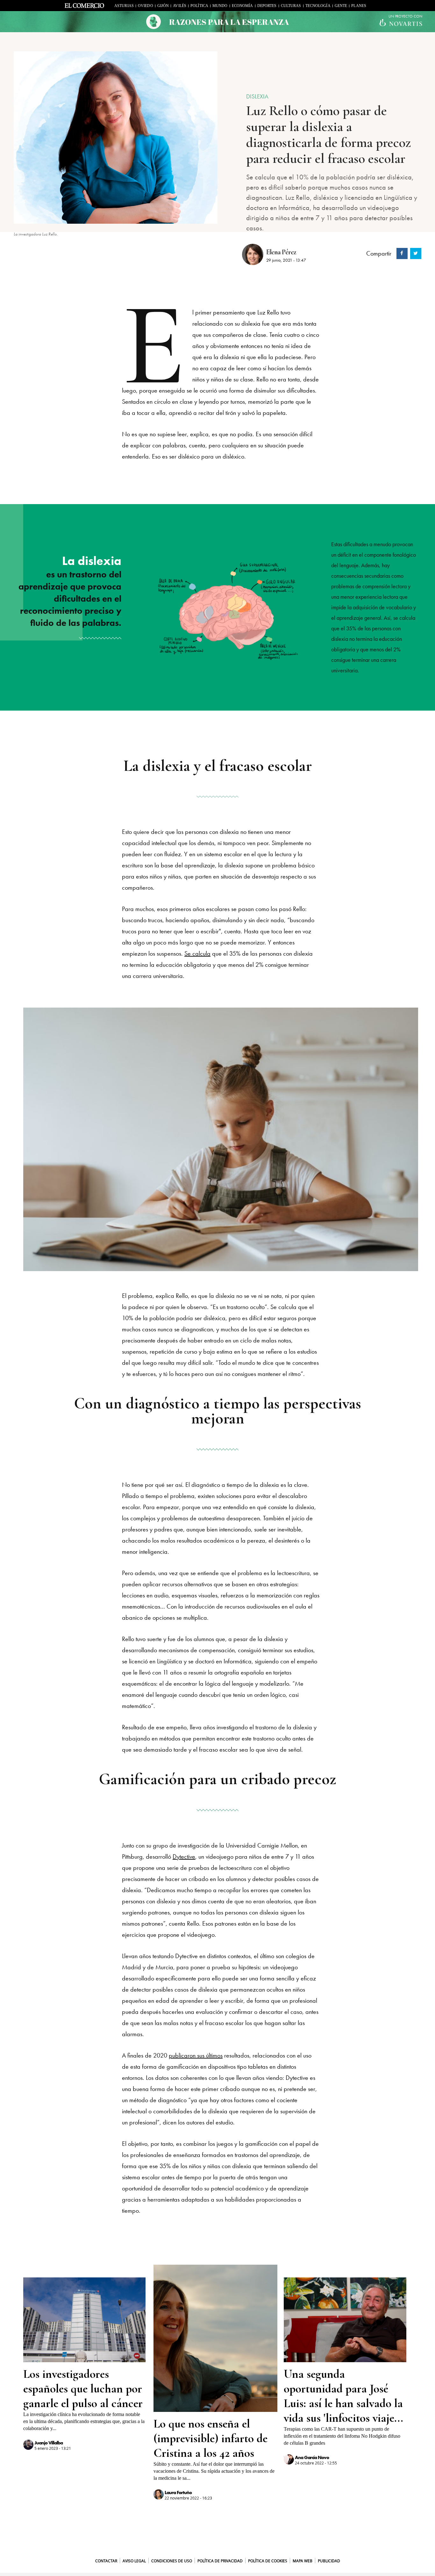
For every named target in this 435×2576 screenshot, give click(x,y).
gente (341, 6)
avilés (180, 6)
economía (242, 6)
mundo (220, 6)
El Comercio (217, 2551)
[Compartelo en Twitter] (415, 253)
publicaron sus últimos (196, 2055)
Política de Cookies (268, 2561)
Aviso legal (134, 2561)
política (199, 6)
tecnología (318, 6)
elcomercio (87, 7)
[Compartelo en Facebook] (401, 253)
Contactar (106, 2561)
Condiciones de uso (172, 2561)
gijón (163, 6)
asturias (124, 6)
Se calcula (197, 953)
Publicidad (329, 2561)
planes (359, 6)
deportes (267, 6)
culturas (291, 6)
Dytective (184, 1856)
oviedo (146, 6)
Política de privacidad (220, 2561)
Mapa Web (303, 2561)
